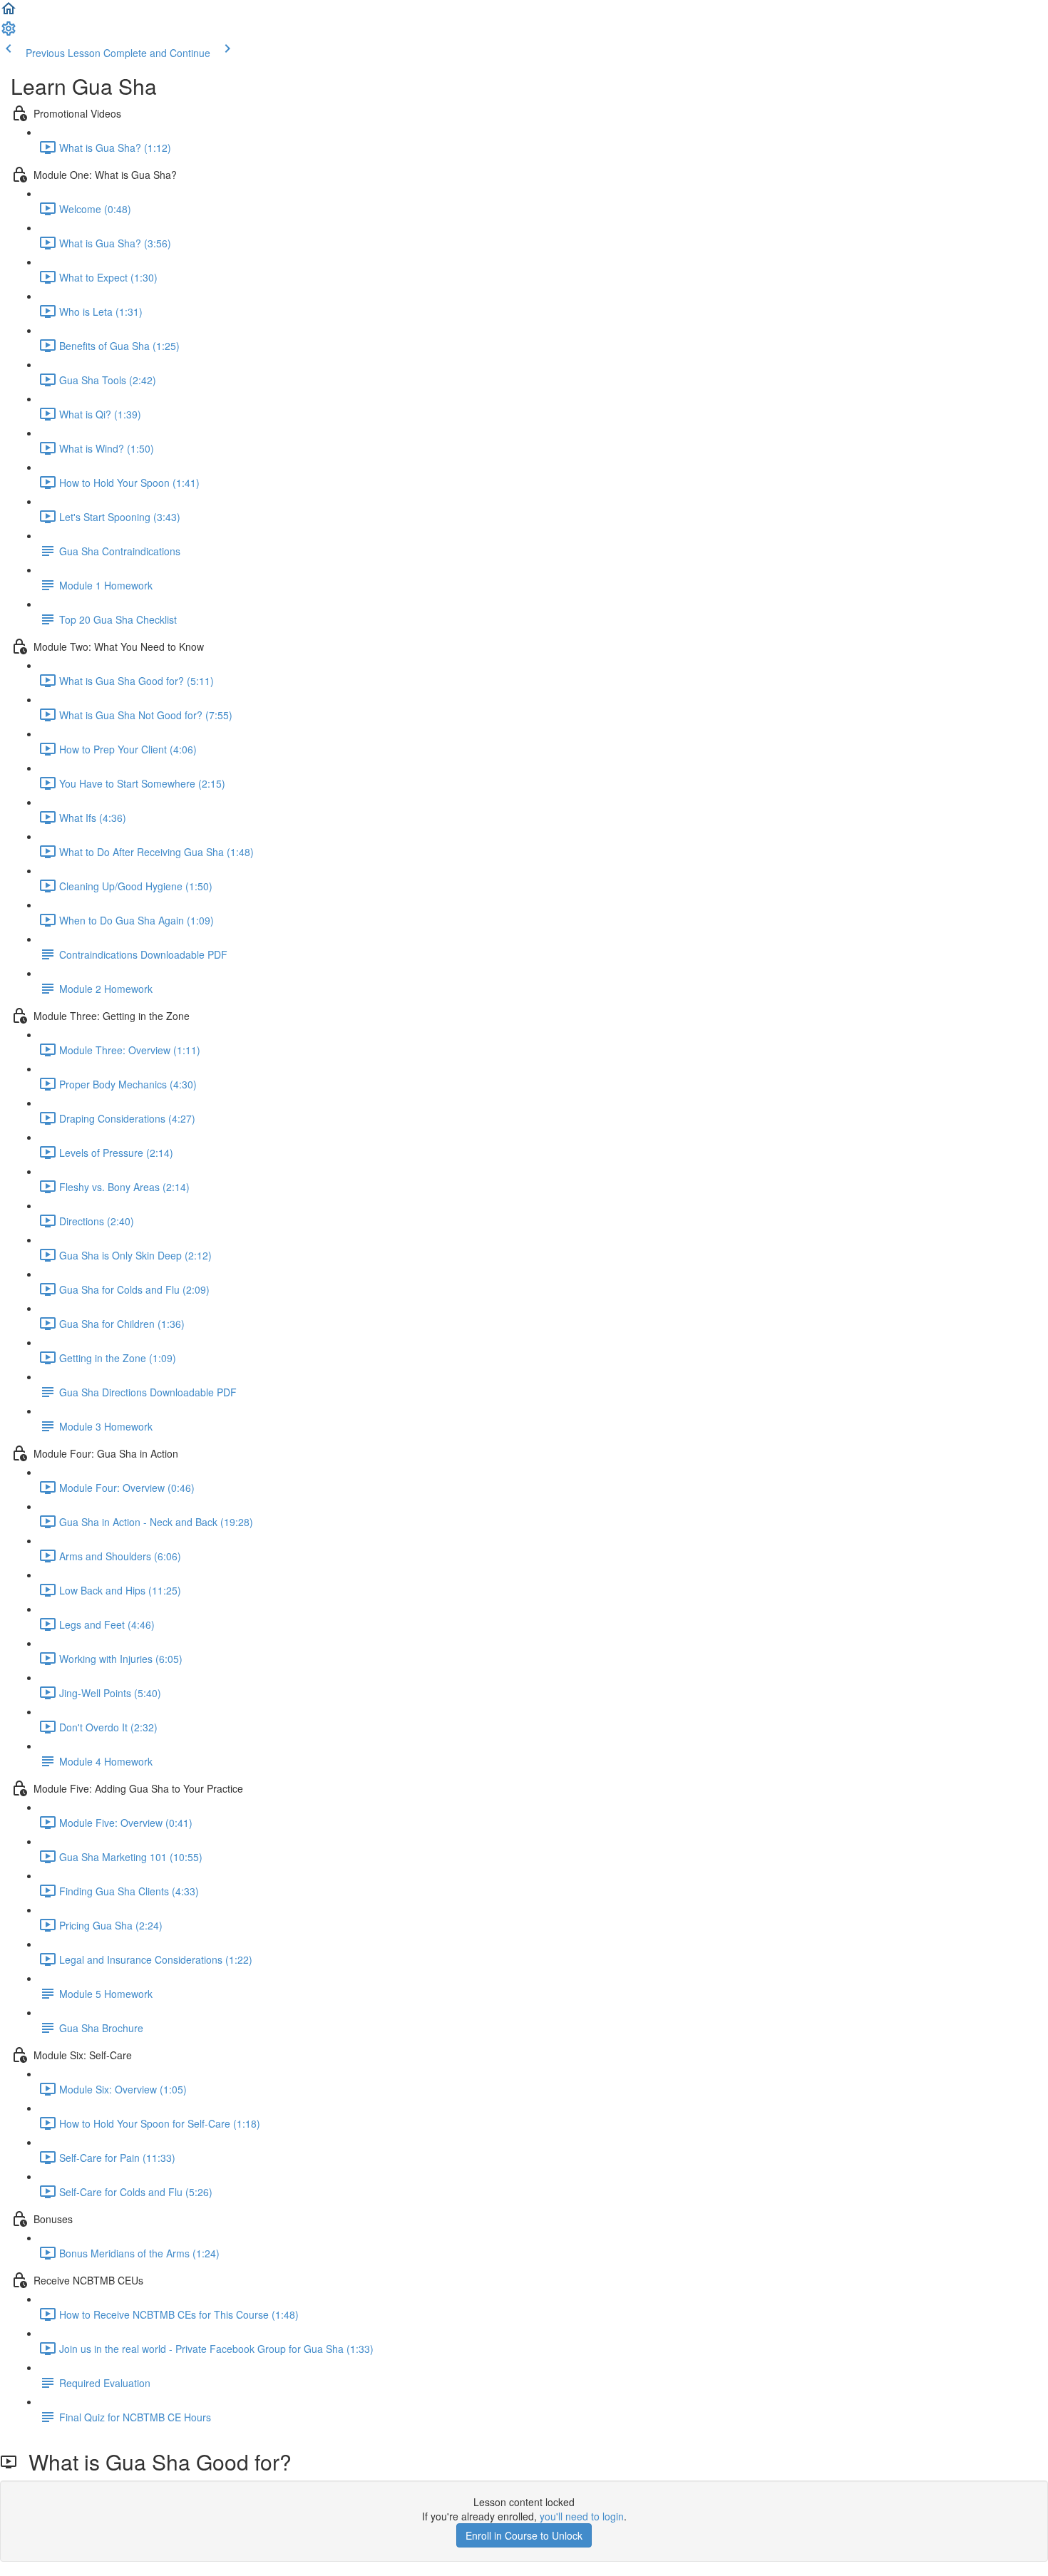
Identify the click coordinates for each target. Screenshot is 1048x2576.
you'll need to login (582, 2516)
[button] (9, 13)
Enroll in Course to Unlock (524, 2535)
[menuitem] (9, 33)
